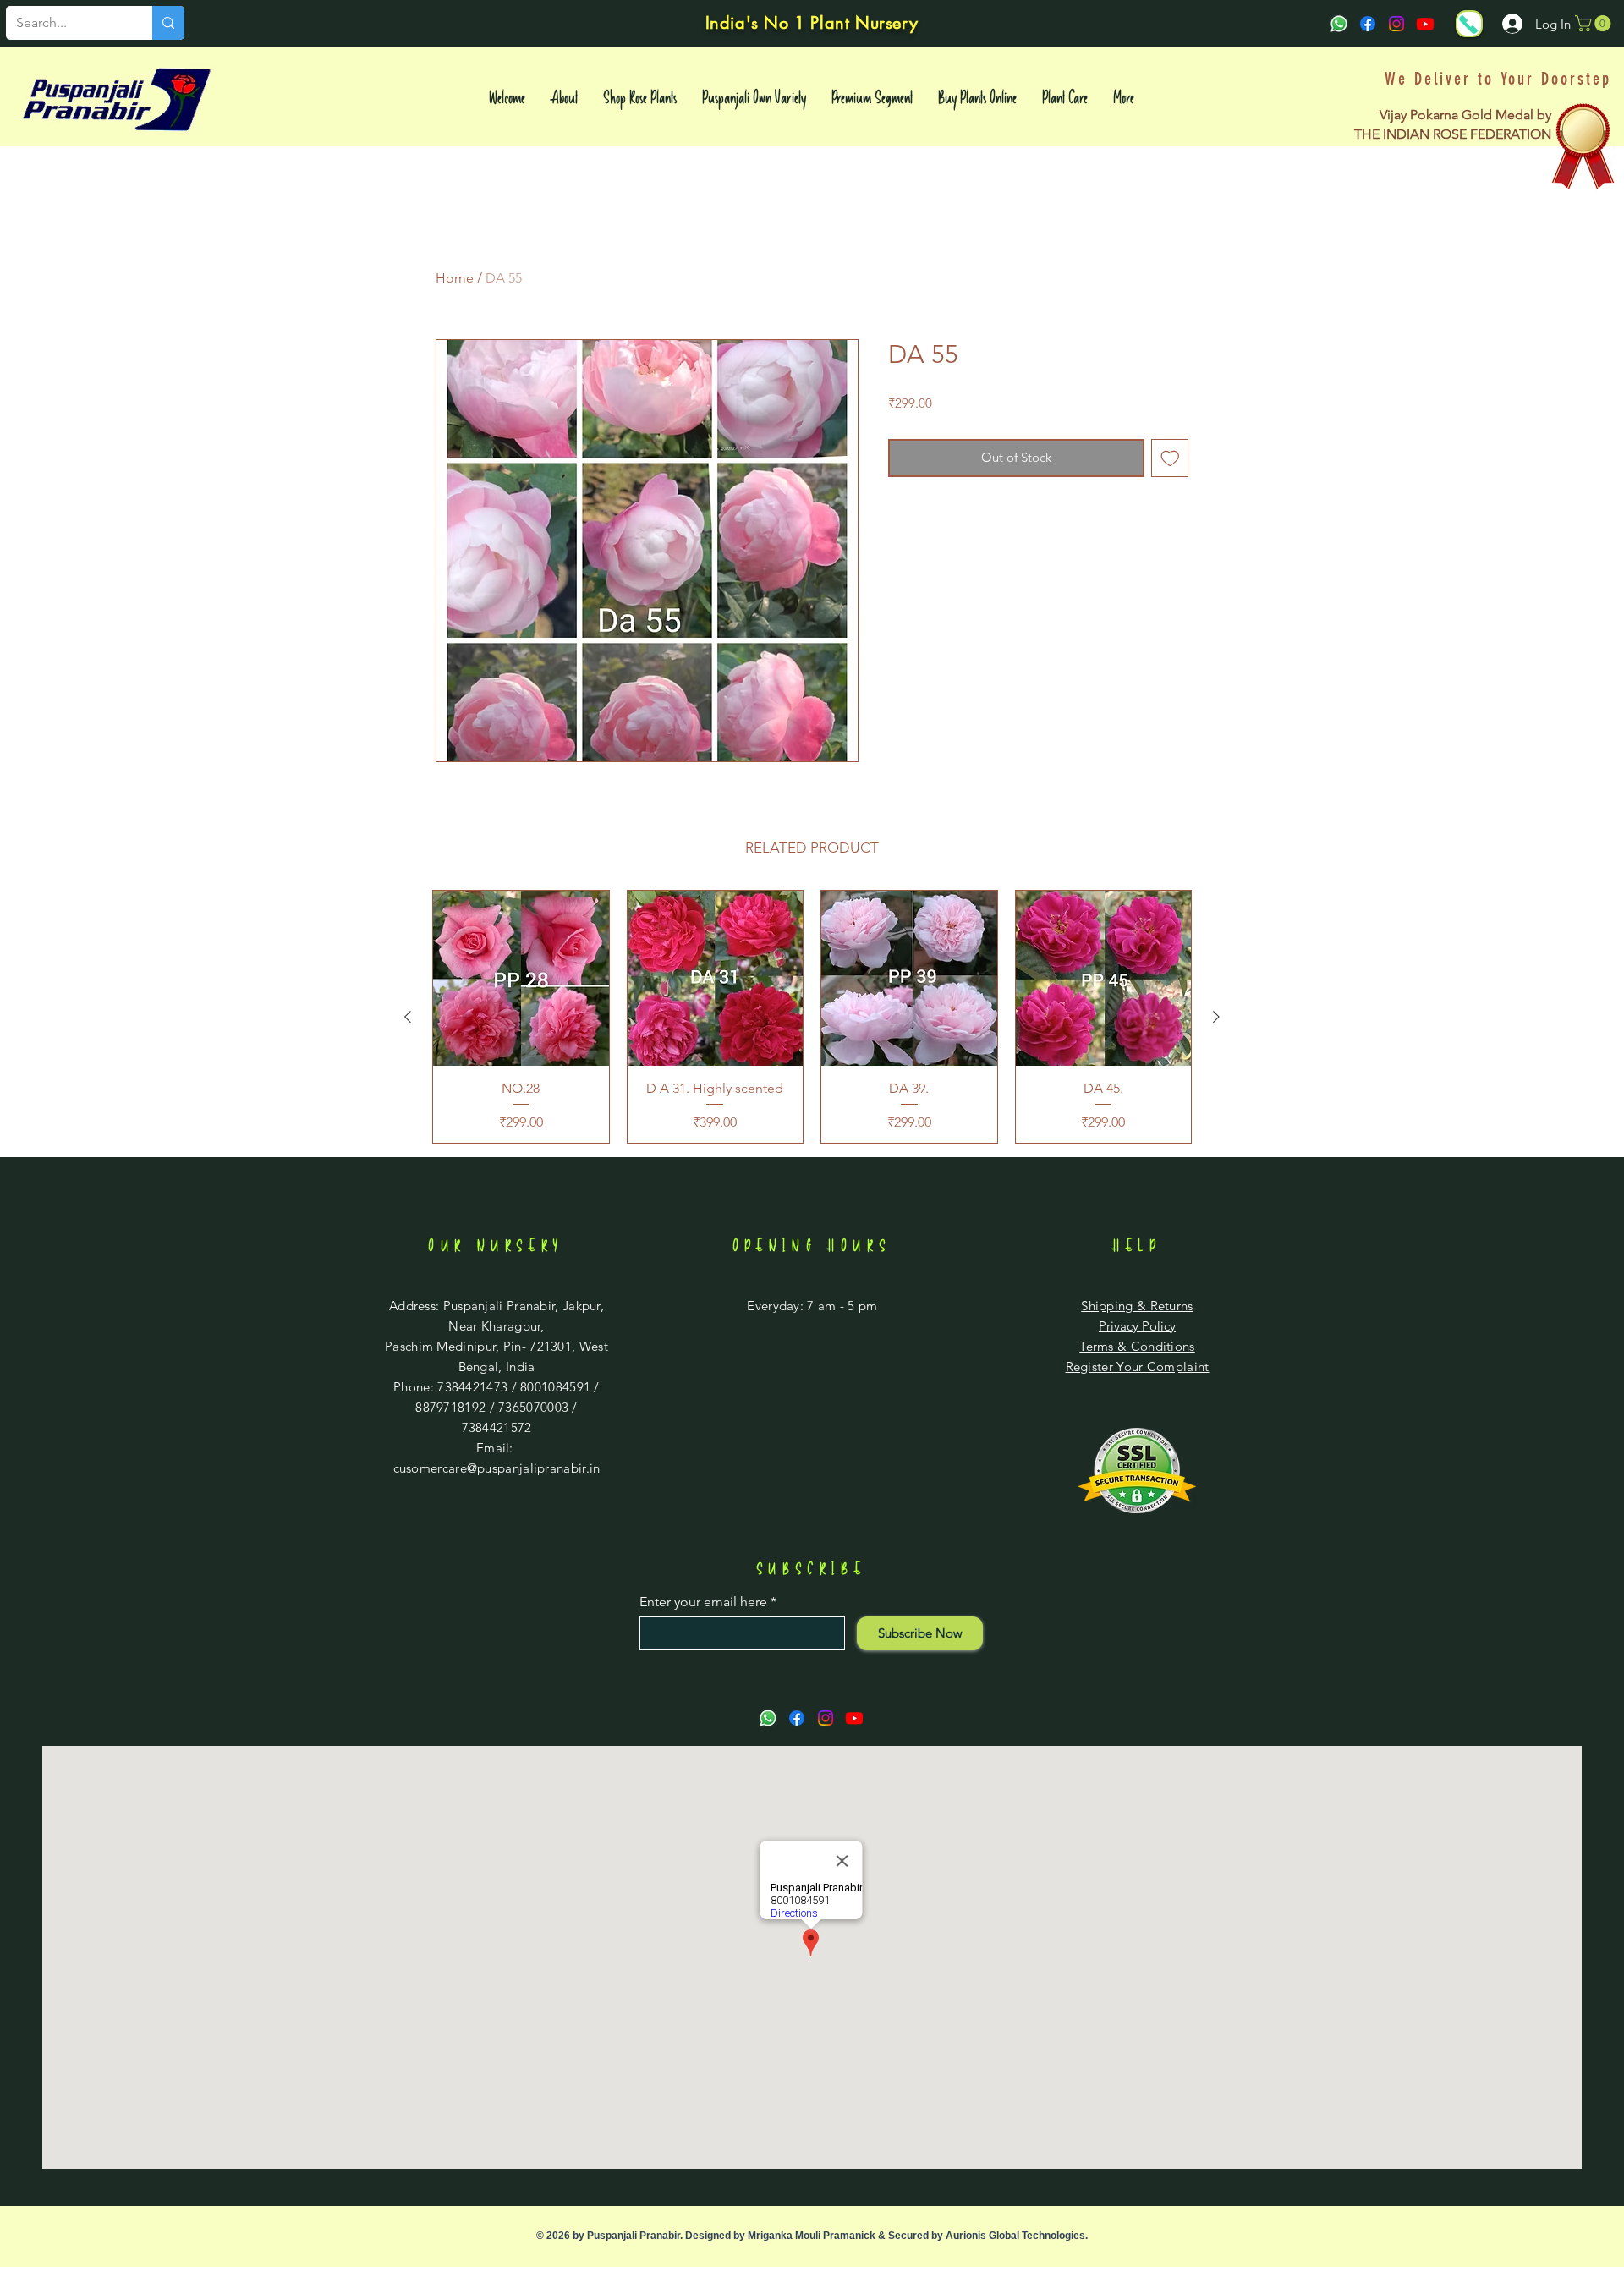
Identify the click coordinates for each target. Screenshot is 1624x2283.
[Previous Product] (408, 1017)
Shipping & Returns (1137, 1306)
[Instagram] (1396, 24)
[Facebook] (1368, 24)
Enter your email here (703, 1602)
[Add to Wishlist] (1170, 458)
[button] (1595, 23)
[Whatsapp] (1339, 24)
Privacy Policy (1137, 1326)
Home (455, 278)
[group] (812, 1017)
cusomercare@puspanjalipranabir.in (497, 1468)
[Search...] (168, 23)
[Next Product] (1216, 1017)
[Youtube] (1425, 24)
